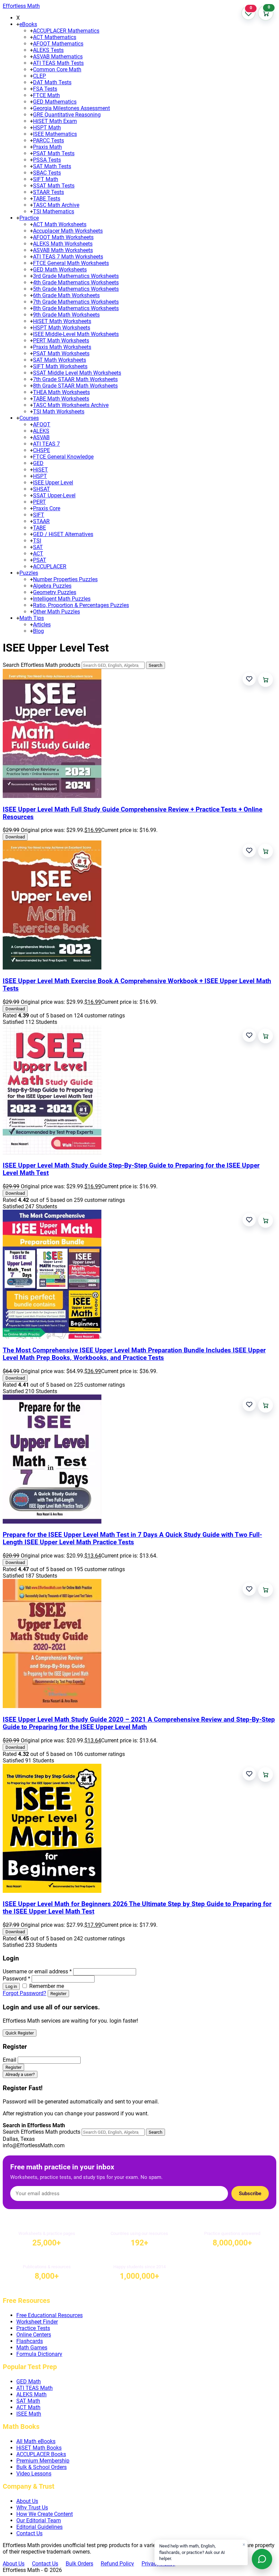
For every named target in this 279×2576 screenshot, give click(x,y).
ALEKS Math (31, 2394)
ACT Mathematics (55, 37)
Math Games (32, 2348)
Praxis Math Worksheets (62, 347)
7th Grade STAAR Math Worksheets (75, 379)
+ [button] (18, 24)
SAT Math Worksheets (60, 360)
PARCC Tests (48, 140)
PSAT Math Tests (54, 153)
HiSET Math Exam (55, 121)
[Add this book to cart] (266, 680)
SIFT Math (46, 179)
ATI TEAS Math (35, 2388)
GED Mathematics (55, 102)
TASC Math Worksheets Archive (71, 405)
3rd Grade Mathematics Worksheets (76, 276)
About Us (27, 2501)
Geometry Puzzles (55, 592)
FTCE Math (46, 95)
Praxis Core (47, 508)
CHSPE (42, 450)
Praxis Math (47, 147)
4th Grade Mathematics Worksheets (76, 282)
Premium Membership (43, 2461)
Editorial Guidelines (39, 2527)
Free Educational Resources (50, 2315)
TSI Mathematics (54, 211)
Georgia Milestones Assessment (71, 108)
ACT (38, 554)
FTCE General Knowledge (63, 457)
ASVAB (41, 437)
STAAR (41, 521)
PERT (39, 502)
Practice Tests (33, 2328)
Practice (29, 218)
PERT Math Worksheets (61, 341)
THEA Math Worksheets (61, 392)
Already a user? (20, 2074)
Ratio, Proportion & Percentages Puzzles (81, 605)
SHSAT (42, 489)
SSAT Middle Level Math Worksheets (77, 373)
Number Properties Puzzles (65, 579)
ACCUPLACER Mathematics (66, 31)
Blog (38, 631)
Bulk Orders (79, 2564)
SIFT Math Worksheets (60, 366)
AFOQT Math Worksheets (63, 237)
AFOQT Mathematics (58, 44)
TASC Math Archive (56, 205)
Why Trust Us (32, 2508)
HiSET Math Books (39, 2448)
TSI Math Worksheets (59, 412)
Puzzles (29, 573)
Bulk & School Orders (42, 2467)
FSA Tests (45, 89)
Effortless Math (21, 6)
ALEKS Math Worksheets (63, 244)
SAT (38, 547)
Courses (29, 418)
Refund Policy (117, 2564)
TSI (37, 541)
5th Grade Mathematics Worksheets (76, 289)
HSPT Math (47, 128)
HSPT (40, 476)
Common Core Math (57, 69)
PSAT (40, 560)
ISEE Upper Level (53, 483)
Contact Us (29, 2533)
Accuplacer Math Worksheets (68, 231)
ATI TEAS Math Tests (58, 63)
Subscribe (250, 2193)
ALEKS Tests (48, 50)
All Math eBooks (36, 2441)
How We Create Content (45, 2514)
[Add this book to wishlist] (249, 679)
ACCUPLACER (50, 566)
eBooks (28, 24)
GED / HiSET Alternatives (63, 534)
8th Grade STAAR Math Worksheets (75, 386)
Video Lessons (34, 2474)
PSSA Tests (47, 160)
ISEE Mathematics (55, 134)
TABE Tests (47, 199)
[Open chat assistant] (262, 2559)
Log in (11, 1986)
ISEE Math (29, 2414)
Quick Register (20, 2033)
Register (58, 1994)
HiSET (40, 470)
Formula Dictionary (39, 2354)
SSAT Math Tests (54, 186)
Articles (42, 625)
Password (17, 1979)
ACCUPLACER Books (41, 2454)
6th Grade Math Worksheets (66, 295)
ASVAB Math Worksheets (63, 250)
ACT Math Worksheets (60, 224)
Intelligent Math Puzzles (62, 599)
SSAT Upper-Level (54, 495)
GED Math (29, 2382)
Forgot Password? (24, 1993)
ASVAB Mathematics (58, 57)
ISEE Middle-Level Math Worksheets (76, 334)
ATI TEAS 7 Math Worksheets (68, 257)
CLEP (39, 76)
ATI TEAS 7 (46, 444)
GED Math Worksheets (60, 270)
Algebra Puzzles (52, 586)
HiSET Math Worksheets (62, 321)
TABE (39, 528)
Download (15, 837)
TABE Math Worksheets (61, 399)
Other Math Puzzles (56, 612)
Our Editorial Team (39, 2520)
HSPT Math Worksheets (62, 328)
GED (38, 463)
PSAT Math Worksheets (61, 353)
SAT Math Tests (52, 166)
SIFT (39, 515)
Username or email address (37, 1971)
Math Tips (32, 618)
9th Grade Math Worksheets (66, 315)
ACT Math (28, 2407)
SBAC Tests (47, 173)
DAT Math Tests (52, 82)
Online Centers (34, 2335)
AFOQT (42, 424)
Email (10, 2060)
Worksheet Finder (37, 2322)
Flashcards (30, 2341)
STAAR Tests (48, 192)
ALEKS (41, 431)
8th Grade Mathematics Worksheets (76, 308)
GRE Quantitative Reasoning (67, 115)
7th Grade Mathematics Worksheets (76, 302)
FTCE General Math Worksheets (71, 263)
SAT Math (28, 2401)
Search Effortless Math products (42, 665)
